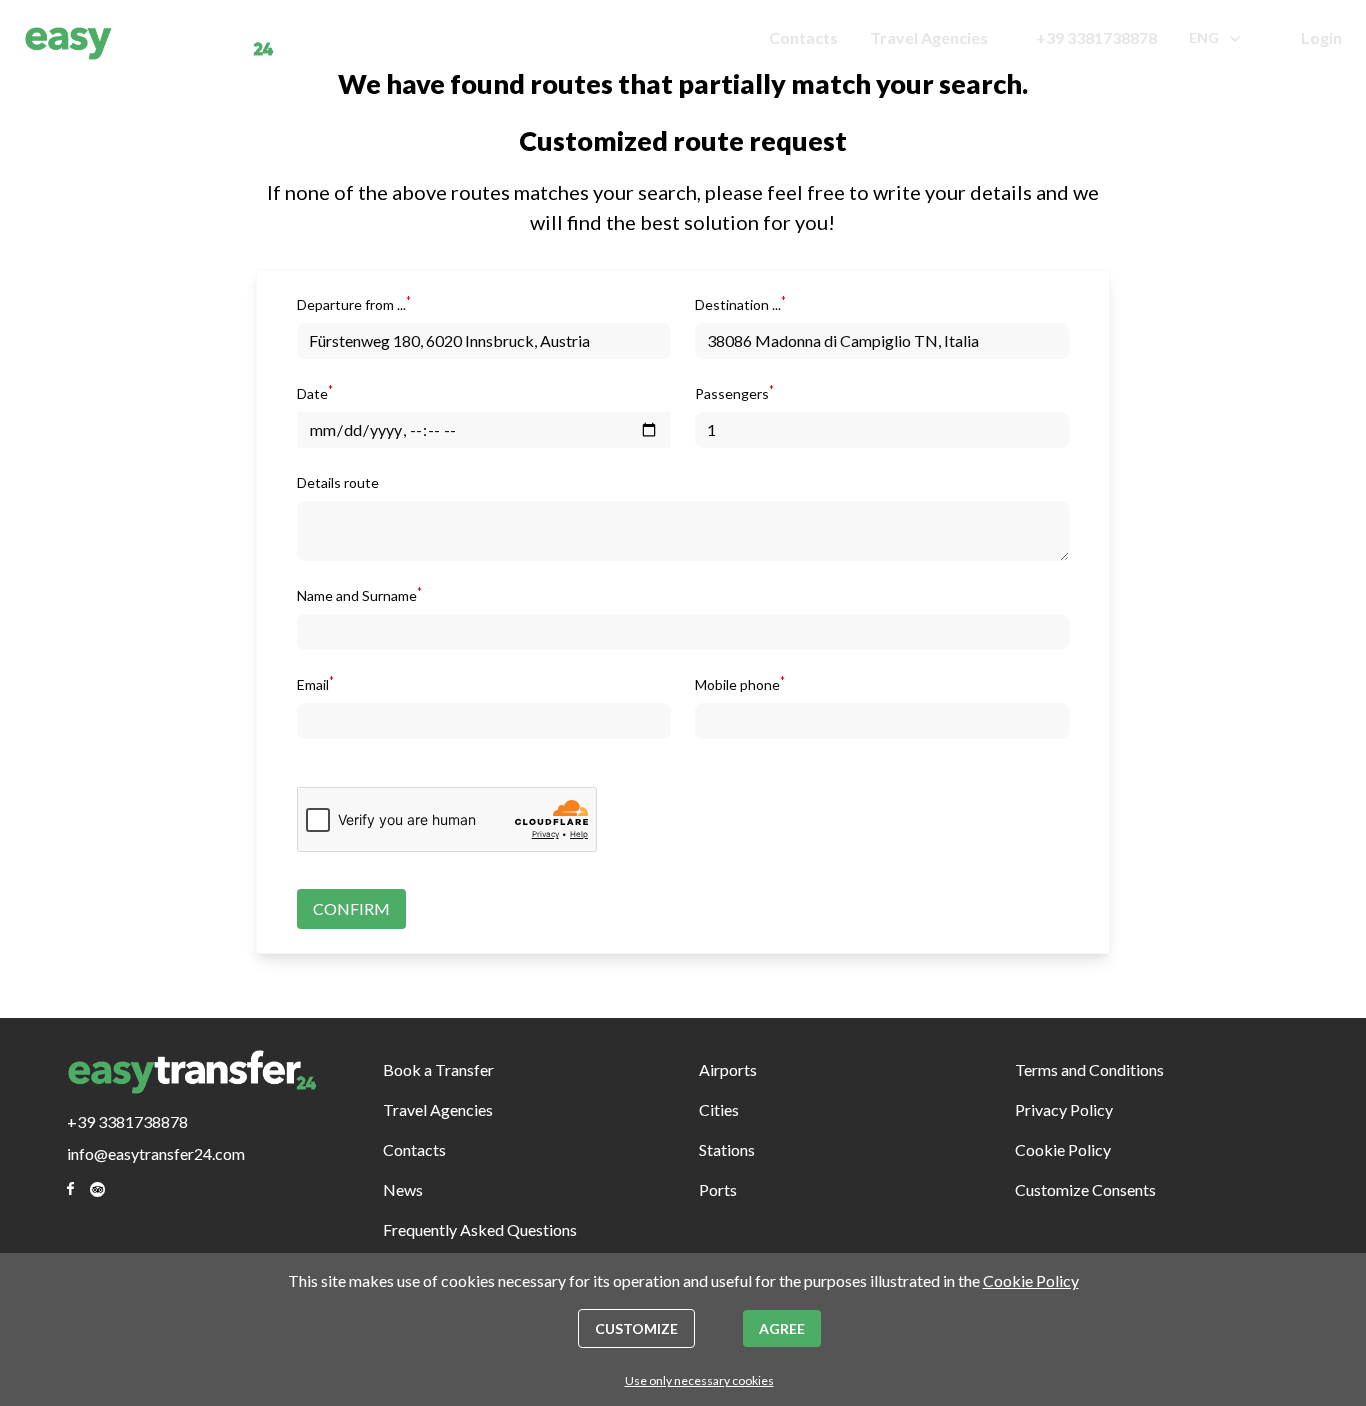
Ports (718, 1189)
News (403, 1189)
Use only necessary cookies (699, 1380)
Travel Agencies (929, 37)
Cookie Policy (1063, 1149)
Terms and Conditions (1089, 1069)
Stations (727, 1149)
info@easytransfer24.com (156, 1153)
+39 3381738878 (1096, 37)
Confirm (351, 908)
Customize (636, 1328)
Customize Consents (1085, 1189)
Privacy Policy (1064, 1109)
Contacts (803, 37)
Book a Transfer (438, 1069)
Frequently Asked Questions (480, 1229)
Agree (782, 1328)
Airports (728, 1069)
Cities (719, 1109)
